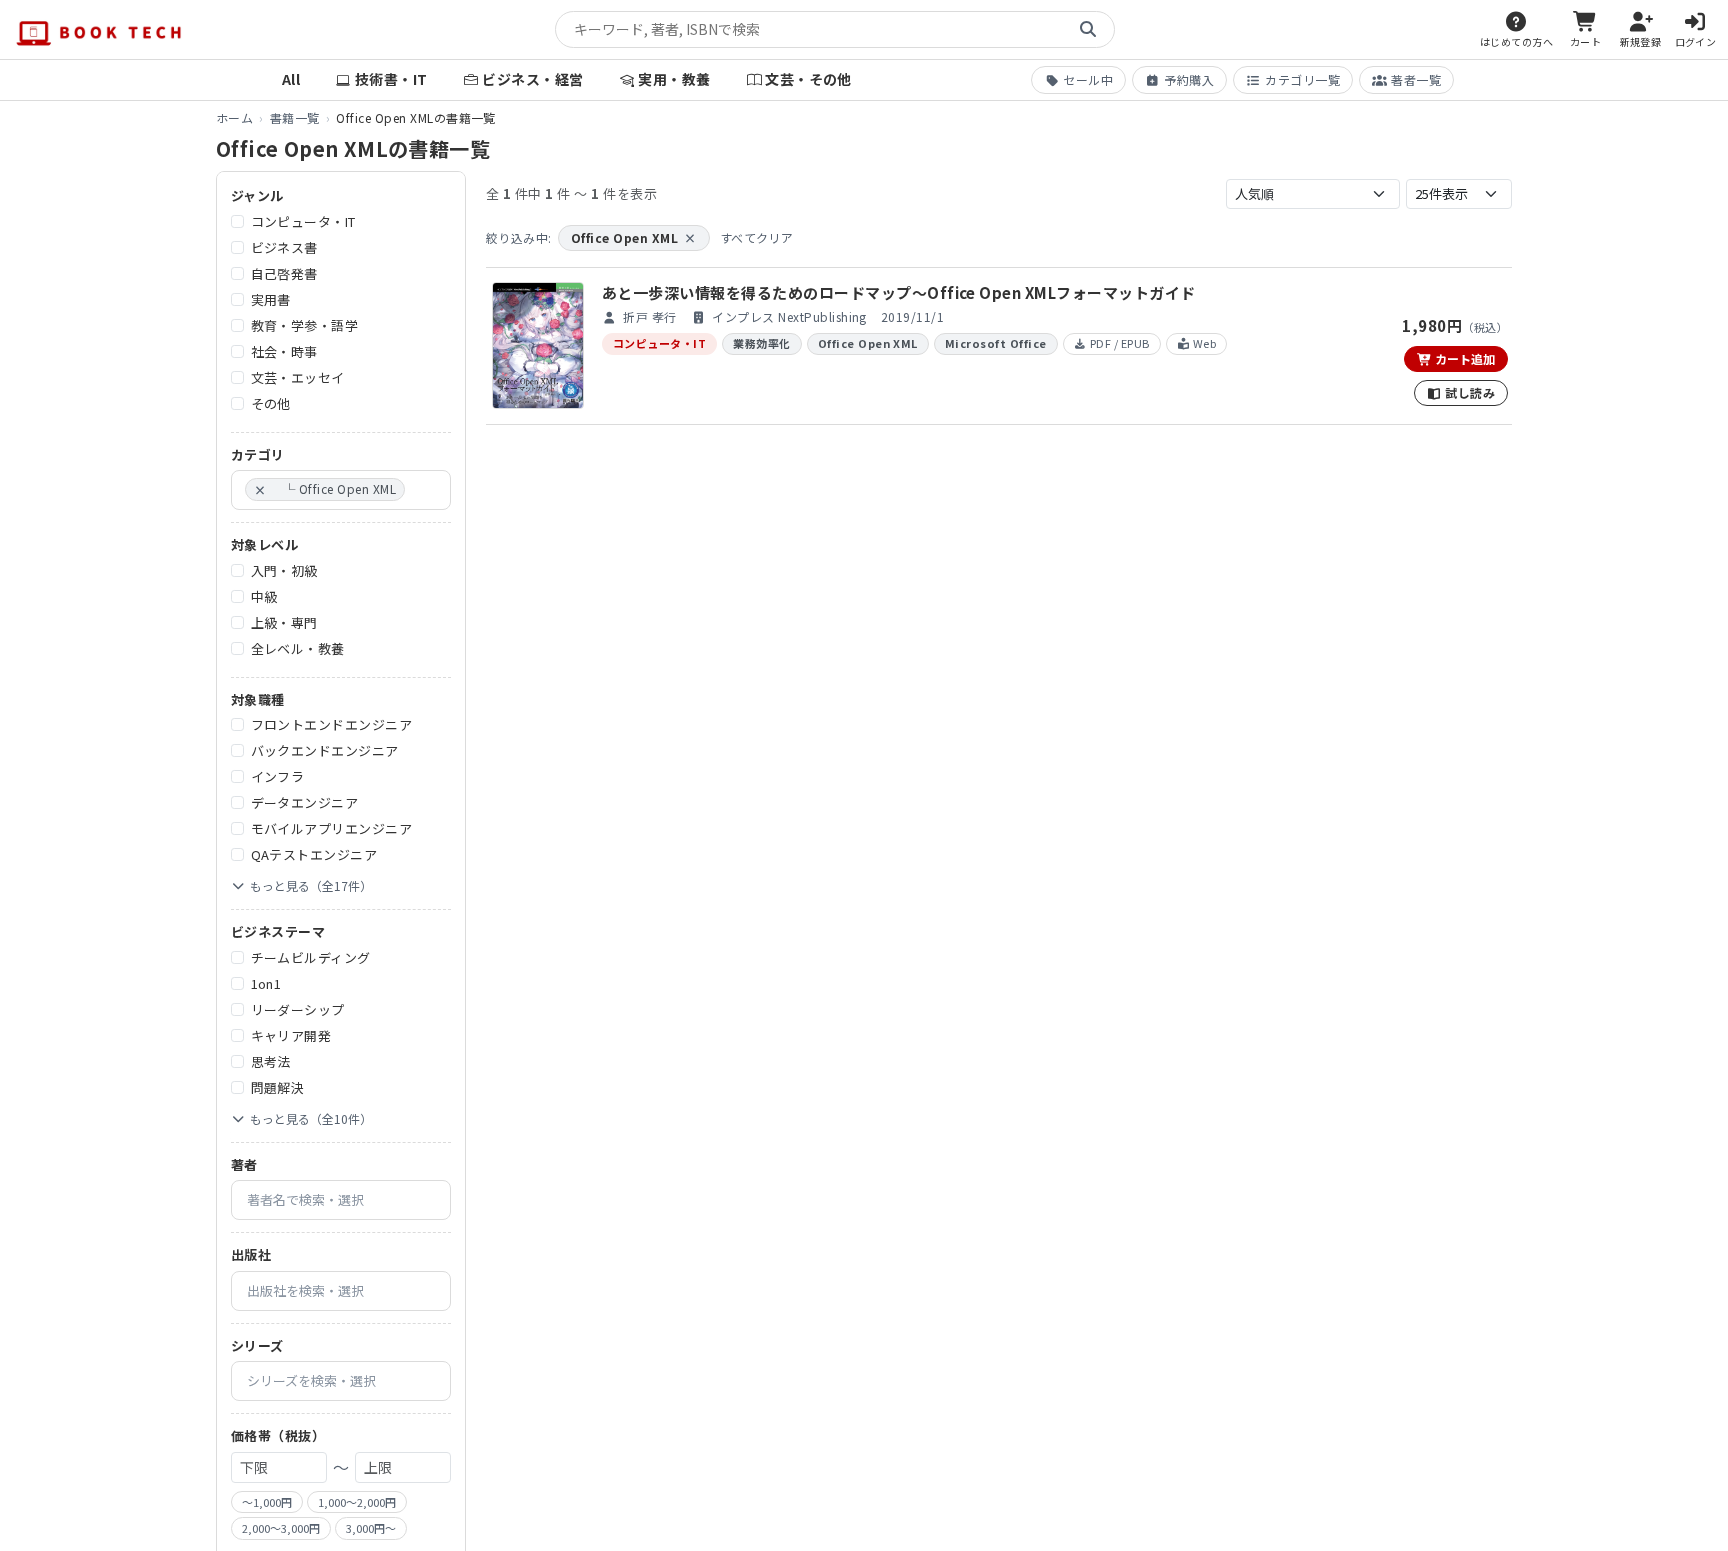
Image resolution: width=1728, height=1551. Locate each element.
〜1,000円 (267, 1502)
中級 (264, 596)
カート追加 (1463, 358)
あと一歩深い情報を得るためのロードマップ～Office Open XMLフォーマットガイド (899, 292)
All (291, 79)
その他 (271, 403)
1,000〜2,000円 (357, 1502)
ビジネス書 (284, 247)
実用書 (271, 299)
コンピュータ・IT (303, 221)
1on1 (266, 983)
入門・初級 (284, 570)
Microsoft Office (996, 343)
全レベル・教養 (298, 648)
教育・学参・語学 (305, 325)
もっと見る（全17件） (311, 885)
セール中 (1088, 79)
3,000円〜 (371, 1528)
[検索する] (1088, 30)
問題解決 (278, 1087)
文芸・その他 (808, 79)
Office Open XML (634, 237)
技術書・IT (391, 79)
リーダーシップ (298, 1009)
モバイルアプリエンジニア (332, 828)
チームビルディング (311, 957)
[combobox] (341, 490)
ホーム (234, 117)
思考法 (271, 1061)
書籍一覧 (295, 117)
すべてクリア (757, 237)
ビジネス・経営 (532, 79)
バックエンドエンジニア (325, 750)
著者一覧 (1416, 79)
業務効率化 (761, 343)
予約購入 (1189, 79)
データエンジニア (305, 802)
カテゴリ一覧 (1302, 79)
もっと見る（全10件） (311, 1118)
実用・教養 (674, 79)
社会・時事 (284, 351)
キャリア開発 (291, 1035)
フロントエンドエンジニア (332, 724)
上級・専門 (284, 622)
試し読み (1468, 392)
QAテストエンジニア (314, 854)
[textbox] (415, 490)
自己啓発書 (284, 273)
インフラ (278, 776)
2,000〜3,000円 (281, 1528)
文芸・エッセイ (298, 377)
